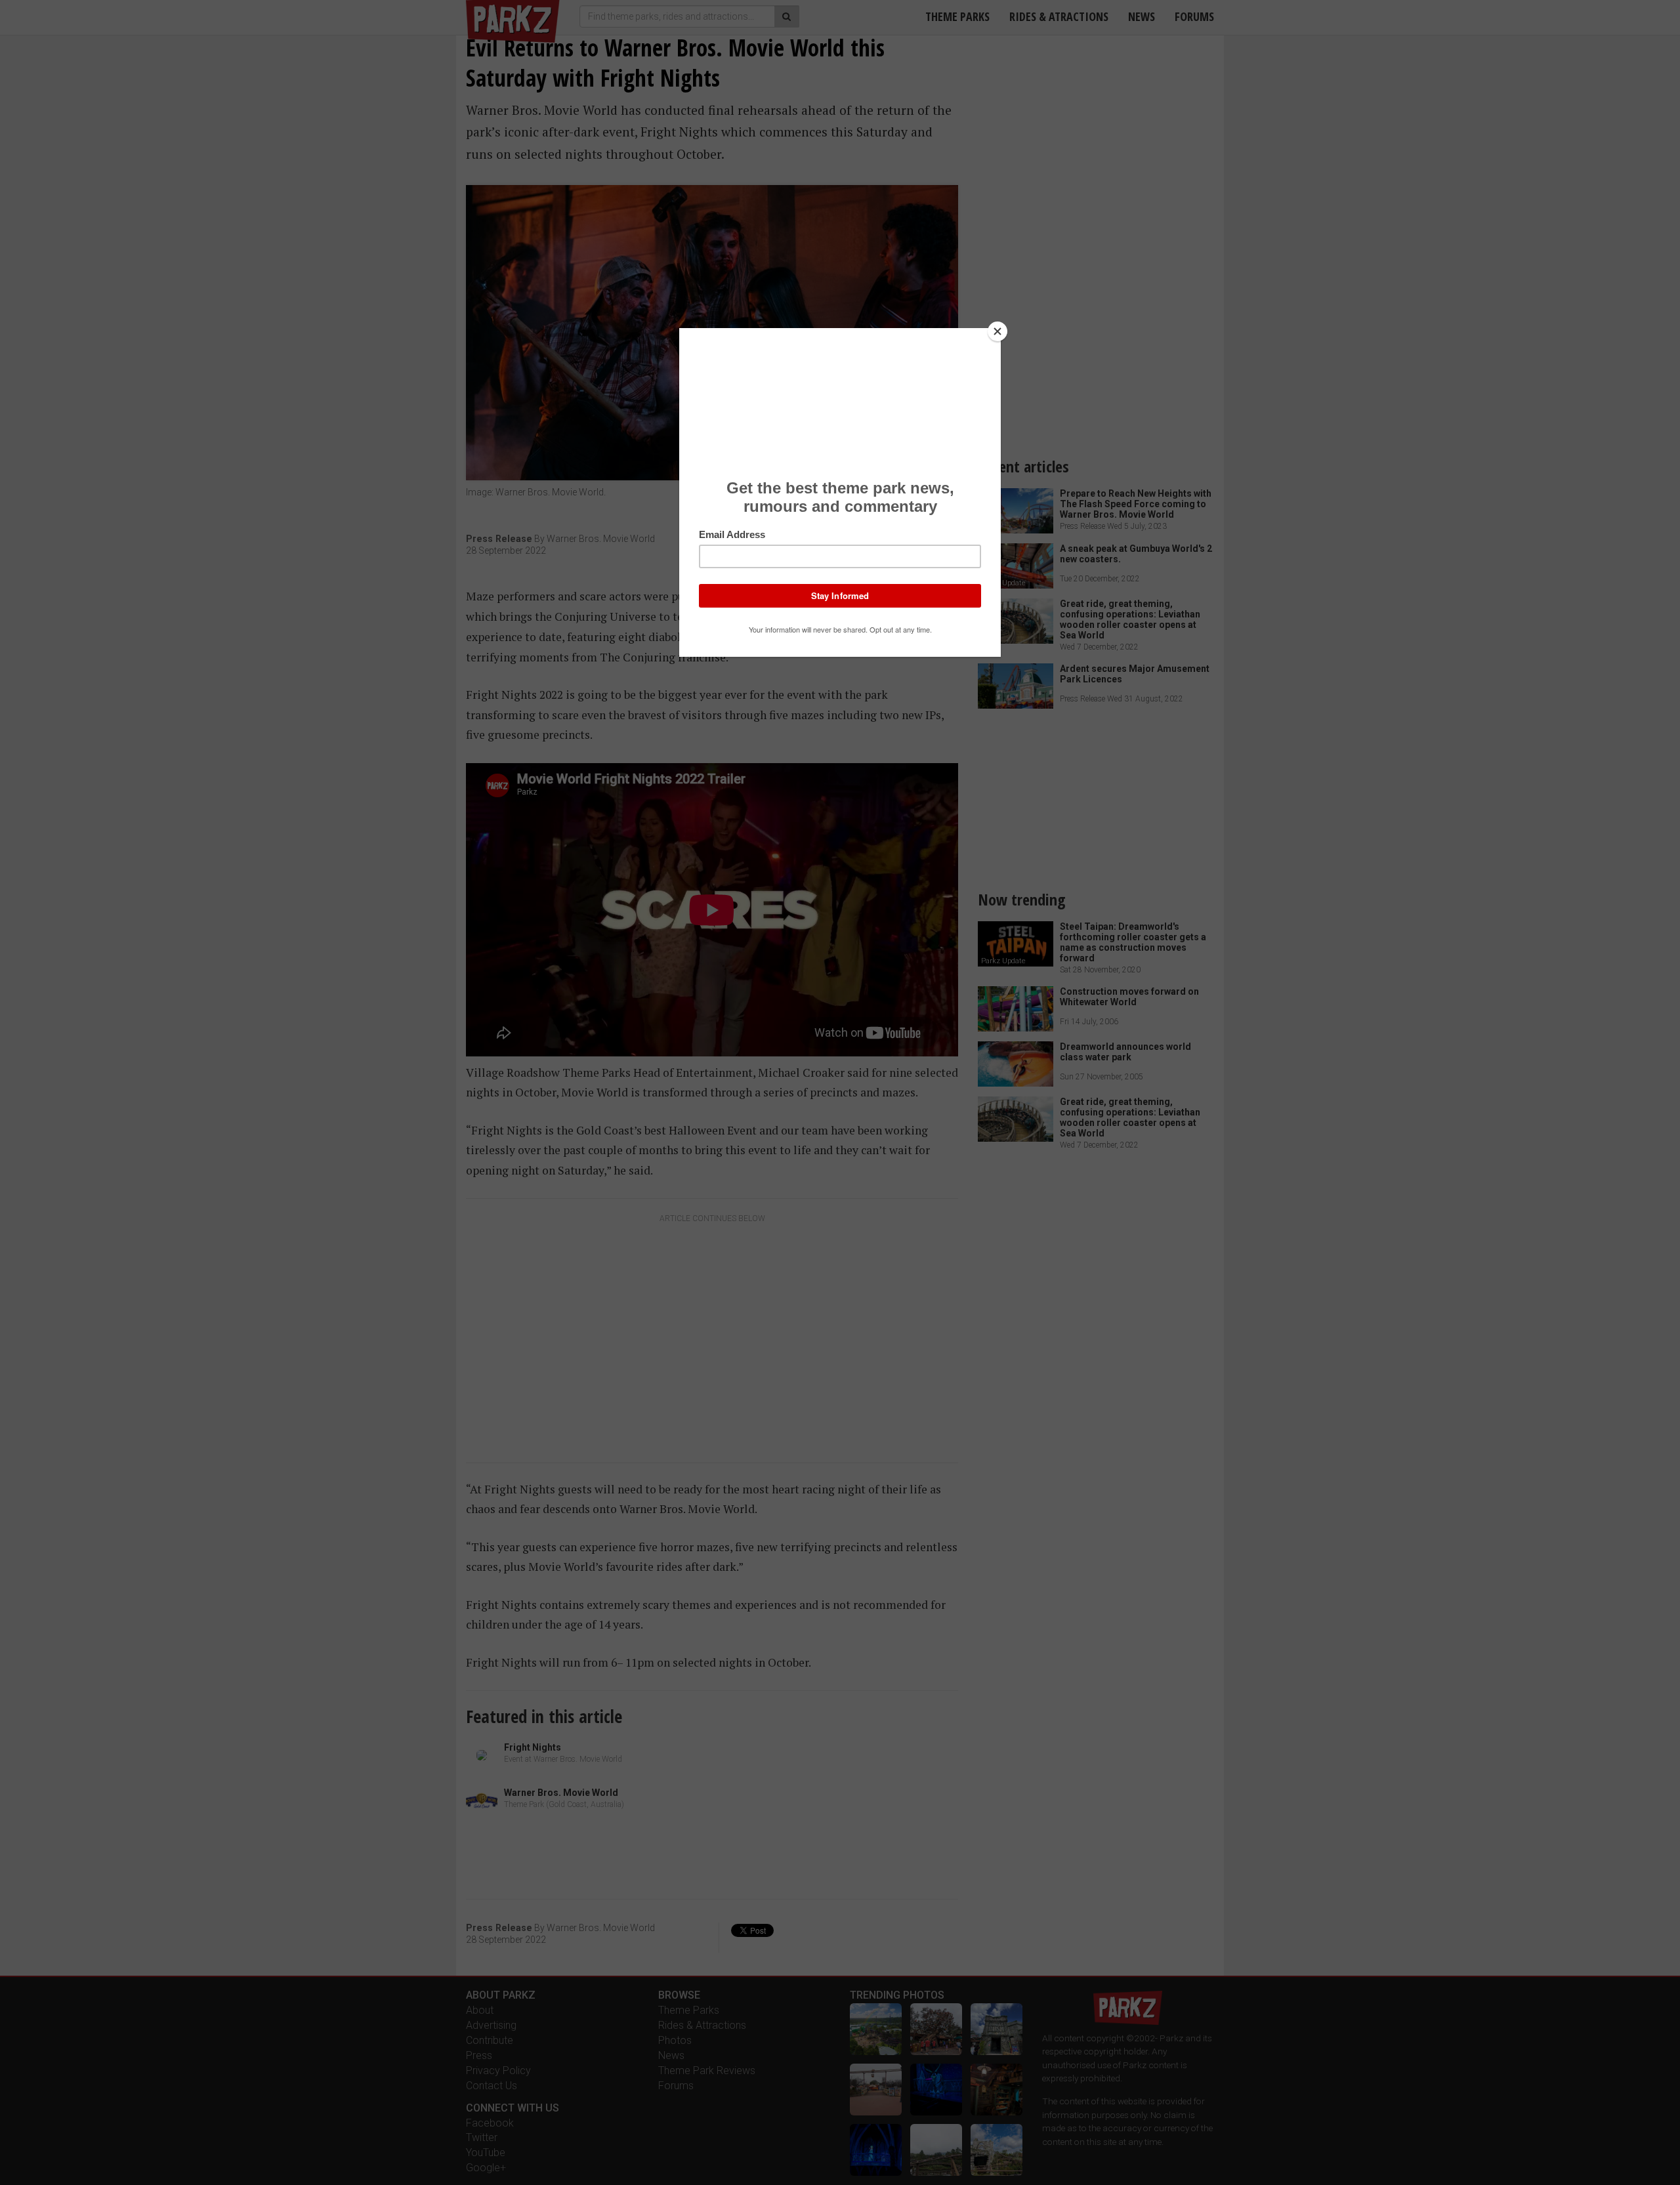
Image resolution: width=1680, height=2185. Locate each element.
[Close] (997, 331)
